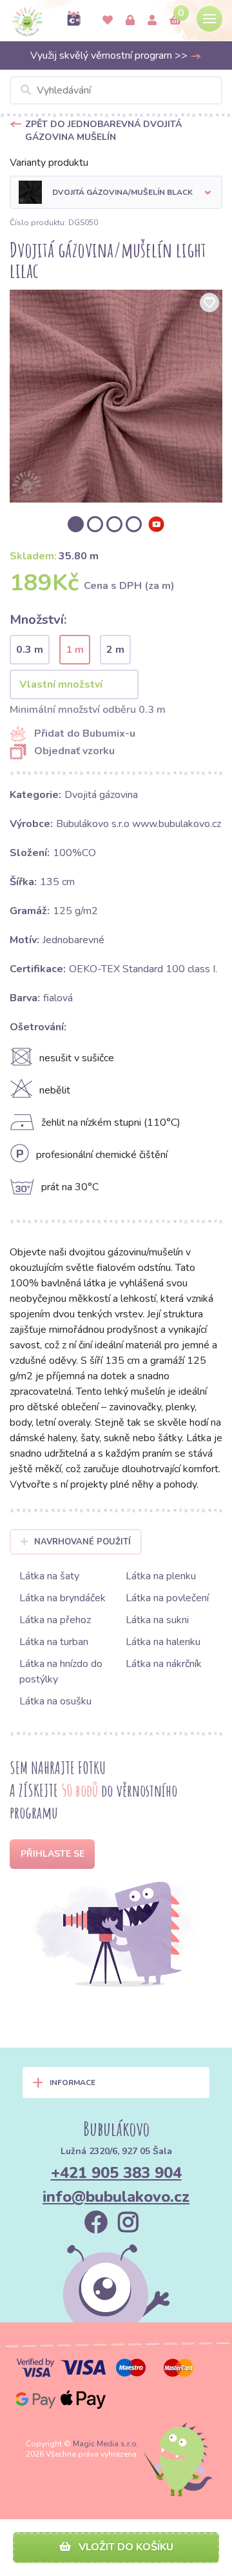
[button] (116, 192)
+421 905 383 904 (116, 2173)
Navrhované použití (82, 1542)
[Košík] (175, 21)
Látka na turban (54, 1642)
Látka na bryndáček (63, 1598)
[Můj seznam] (108, 21)
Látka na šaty (49, 1576)
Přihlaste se (53, 1854)
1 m (75, 650)
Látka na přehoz (55, 1620)
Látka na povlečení (167, 1598)
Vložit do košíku (125, 2547)
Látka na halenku (163, 1642)
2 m (115, 650)
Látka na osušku (55, 1701)
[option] (116, 396)
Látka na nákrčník (164, 1664)
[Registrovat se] (152, 21)
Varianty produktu (49, 163)
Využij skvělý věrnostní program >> (110, 55)
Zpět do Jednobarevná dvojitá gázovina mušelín (103, 131)
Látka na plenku (161, 1576)
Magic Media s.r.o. (106, 2444)
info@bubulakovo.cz (116, 2197)
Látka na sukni (157, 1620)
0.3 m (30, 650)
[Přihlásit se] (130, 21)
